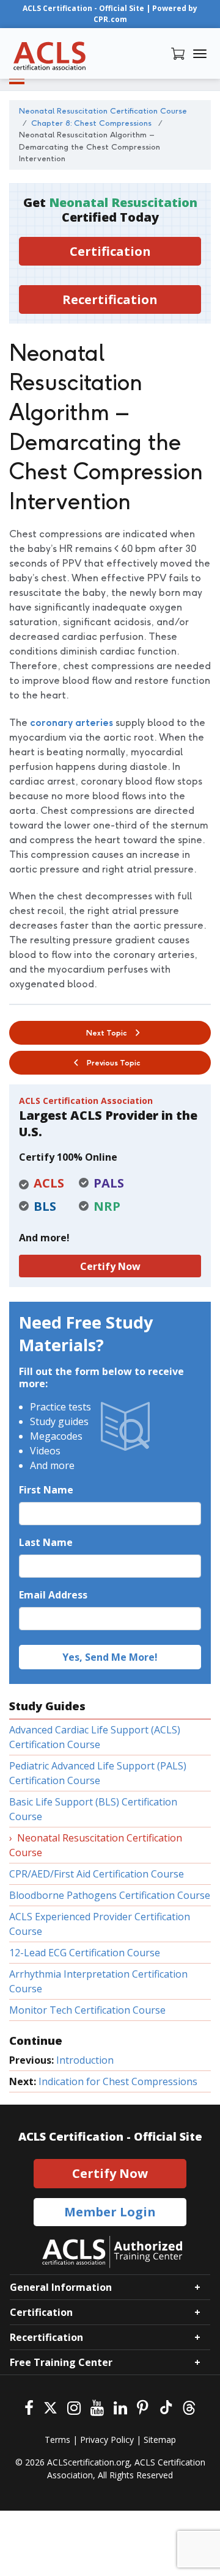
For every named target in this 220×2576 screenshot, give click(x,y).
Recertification (110, 299)
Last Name (46, 1542)
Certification (110, 251)
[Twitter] (50, 2407)
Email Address (53, 1595)
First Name (46, 1490)
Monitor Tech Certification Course (87, 2010)
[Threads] (189, 2407)
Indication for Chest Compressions (118, 2081)
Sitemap (160, 2440)
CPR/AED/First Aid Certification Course (97, 1874)
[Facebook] (29, 2407)
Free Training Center (61, 2362)
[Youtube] (97, 2407)
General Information (61, 2287)
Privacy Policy (107, 2440)
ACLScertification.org (88, 2462)
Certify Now (110, 1266)
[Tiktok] (165, 2407)
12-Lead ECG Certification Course (85, 1953)
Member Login (110, 2212)
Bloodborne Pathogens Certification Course (110, 1895)
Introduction (85, 2060)
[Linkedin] (120, 2407)
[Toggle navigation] (200, 54)
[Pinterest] (143, 2407)
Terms (57, 2440)
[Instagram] (74, 2407)
